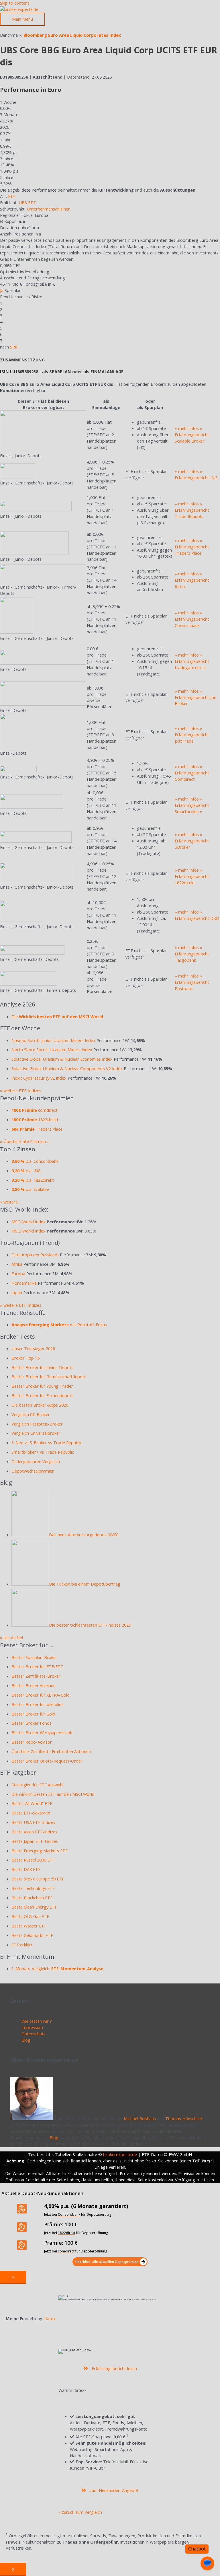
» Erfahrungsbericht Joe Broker (196, 697)
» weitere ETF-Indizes (21, 1091)
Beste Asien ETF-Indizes (34, 1832)
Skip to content (15, 3)
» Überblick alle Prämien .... (25, 1141)
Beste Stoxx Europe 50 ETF (38, 1879)
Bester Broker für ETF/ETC (37, 1666)
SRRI (14, 347)
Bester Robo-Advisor (32, 1742)
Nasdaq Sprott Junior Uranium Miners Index (53, 1040)
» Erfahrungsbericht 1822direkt (192, 876)
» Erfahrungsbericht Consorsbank (192, 619)
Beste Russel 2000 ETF (33, 1860)
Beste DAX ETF (26, 1869)
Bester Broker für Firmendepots (42, 1395)
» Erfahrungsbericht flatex (192, 580)
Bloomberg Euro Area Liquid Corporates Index (72, 35)
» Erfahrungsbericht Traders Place (192, 547)
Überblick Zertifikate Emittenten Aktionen (51, 1751)
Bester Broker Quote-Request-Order (47, 1761)
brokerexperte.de (120, 2154)
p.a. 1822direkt (33, 1180)
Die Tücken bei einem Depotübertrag (85, 1584)
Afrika (17, 1264)
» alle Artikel (11, 1637)
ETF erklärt (22, 1945)
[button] (110, 2262)
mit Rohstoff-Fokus (59, 1325)
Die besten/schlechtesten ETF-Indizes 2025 (90, 1625)
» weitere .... (11, 1202)
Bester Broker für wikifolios (38, 1704)
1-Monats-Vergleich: (57, 1968)
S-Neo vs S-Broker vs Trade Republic (47, 1442)
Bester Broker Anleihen (34, 1685)
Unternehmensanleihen (49, 209)
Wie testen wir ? (37, 2021)
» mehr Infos (187, 428)
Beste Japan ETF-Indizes (35, 1841)
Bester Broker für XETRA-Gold (41, 1695)
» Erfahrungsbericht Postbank (192, 982)
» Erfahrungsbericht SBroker (192, 841)
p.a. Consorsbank (35, 1161)
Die (57, 1017)
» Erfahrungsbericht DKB (197, 915)
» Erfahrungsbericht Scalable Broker (192, 435)
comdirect (35, 1110)
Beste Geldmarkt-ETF (32, 1935)
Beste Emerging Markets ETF (40, 1851)
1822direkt (35, 1119)
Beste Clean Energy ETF (34, 1907)
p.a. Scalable (30, 1189)
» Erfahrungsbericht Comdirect (192, 773)
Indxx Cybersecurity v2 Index (39, 1078)
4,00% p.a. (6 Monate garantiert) (86, 2206)
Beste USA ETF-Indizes (33, 1822)
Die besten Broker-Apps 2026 (40, 1405)
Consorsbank (69, 2214)
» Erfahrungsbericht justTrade (192, 735)
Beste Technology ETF (33, 1888)
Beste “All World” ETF (32, 1803)
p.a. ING (26, 1171)
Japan (17, 1292)
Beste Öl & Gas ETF (30, 1916)
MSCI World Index (29, 1222)
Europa (18, 1274)
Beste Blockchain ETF (32, 1898)
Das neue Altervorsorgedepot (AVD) (84, 1535)
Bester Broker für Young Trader (42, 1386)
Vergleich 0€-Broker (31, 1414)
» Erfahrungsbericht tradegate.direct (192, 661)
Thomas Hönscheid (184, 2119)
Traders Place (37, 1129)
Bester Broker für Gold (33, 1714)
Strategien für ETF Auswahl (37, 1785)
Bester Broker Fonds (32, 1723)
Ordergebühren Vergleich (36, 1461)
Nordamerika (24, 1283)
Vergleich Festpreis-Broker (37, 1424)
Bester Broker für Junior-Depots (42, 1367)
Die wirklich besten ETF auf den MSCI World (53, 1794)
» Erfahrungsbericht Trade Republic (192, 510)
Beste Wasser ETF (29, 1926)
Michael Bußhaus (140, 2119)
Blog (26, 2040)
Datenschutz (34, 2034)
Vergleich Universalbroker (36, 1433)
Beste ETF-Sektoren (31, 1813)
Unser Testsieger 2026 (33, 1348)
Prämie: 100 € (61, 2224)
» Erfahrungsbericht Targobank (192, 954)
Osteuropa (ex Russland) (35, 1255)
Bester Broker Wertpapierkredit (42, 1732)
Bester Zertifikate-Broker (36, 1676)
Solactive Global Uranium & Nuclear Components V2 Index (67, 1068)
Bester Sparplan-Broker (34, 1657)
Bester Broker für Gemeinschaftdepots (49, 1376)
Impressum (32, 2027)
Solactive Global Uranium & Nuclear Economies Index (62, 1059)
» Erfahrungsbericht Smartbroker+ (192, 805)
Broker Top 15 (25, 1358)
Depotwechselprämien (33, 1471)
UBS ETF (27, 203)
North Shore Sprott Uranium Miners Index (52, 1050)
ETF (12, 196)
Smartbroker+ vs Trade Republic (43, 1452)
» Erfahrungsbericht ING (196, 474)
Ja (2, 290)
